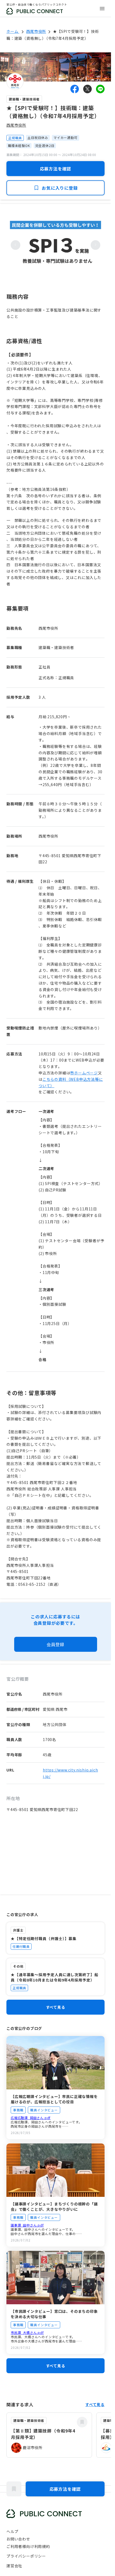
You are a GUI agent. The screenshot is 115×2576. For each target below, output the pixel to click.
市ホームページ (84, 1073)
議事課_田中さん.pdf (27, 2225)
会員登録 (55, 1644)
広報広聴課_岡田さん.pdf (31, 2118)
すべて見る (56, 2007)
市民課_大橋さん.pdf (27, 2332)
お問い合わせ (18, 2539)
